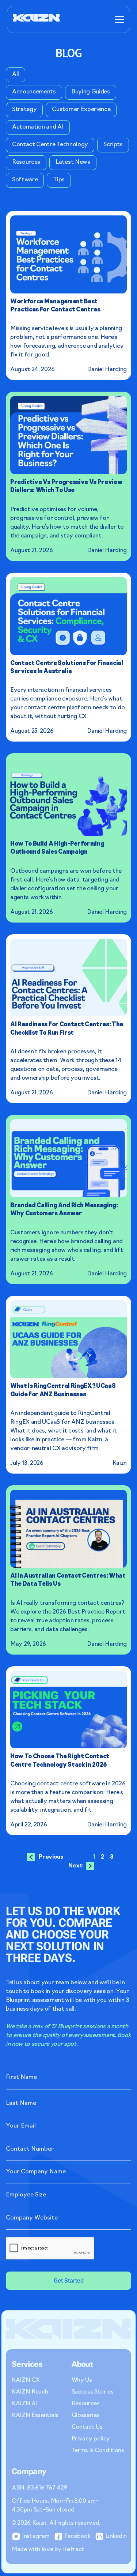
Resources (86, 2404)
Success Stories (93, 2392)
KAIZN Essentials (35, 2416)
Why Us (82, 2380)
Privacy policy (91, 2439)
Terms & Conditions (98, 2451)
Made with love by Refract (48, 2550)
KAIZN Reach (30, 2392)
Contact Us (87, 2427)
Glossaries (86, 2416)
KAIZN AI (24, 2404)
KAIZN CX (26, 2380)
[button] (118, 19)
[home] (37, 19)
